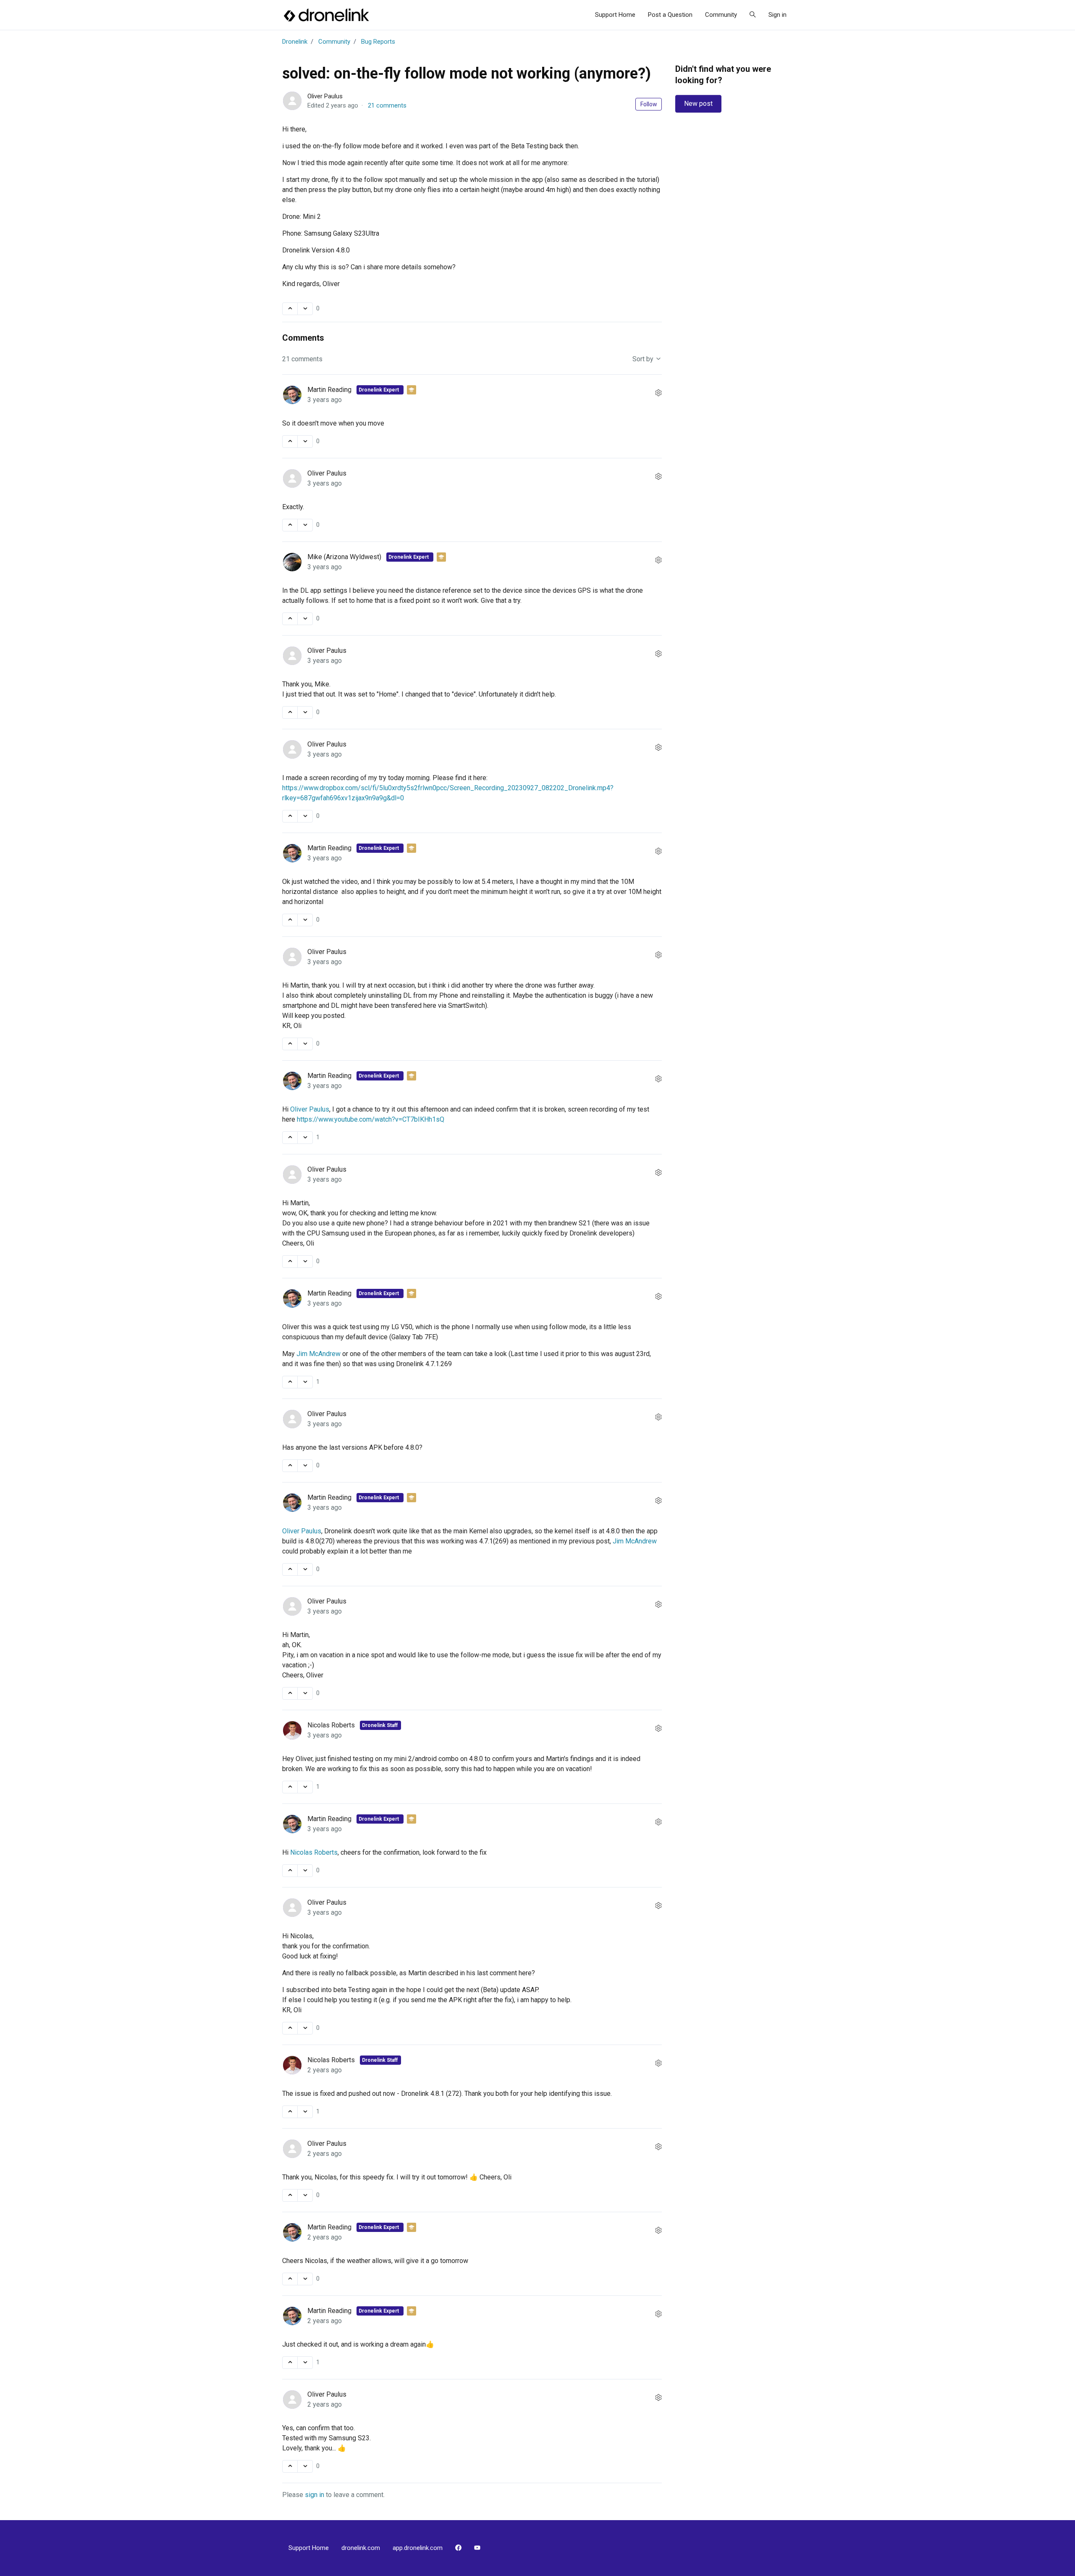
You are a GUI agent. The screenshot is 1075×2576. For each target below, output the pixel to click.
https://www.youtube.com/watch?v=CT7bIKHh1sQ (371, 1119)
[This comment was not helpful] (305, 442)
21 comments (387, 105)
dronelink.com (361, 2548)
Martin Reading (330, 390)
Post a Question (670, 15)
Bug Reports (378, 42)
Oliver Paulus (325, 96)
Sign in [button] (777, 15)
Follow (649, 104)
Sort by (644, 359)
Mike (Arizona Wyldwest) (345, 557)
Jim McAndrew (319, 1354)
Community (721, 15)
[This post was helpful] (290, 309)
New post (698, 104)
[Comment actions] (658, 393)
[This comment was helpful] (290, 442)
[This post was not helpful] (305, 309)
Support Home (615, 15)
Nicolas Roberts (332, 1725)
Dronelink (295, 42)
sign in (315, 2495)
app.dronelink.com (418, 2548)
